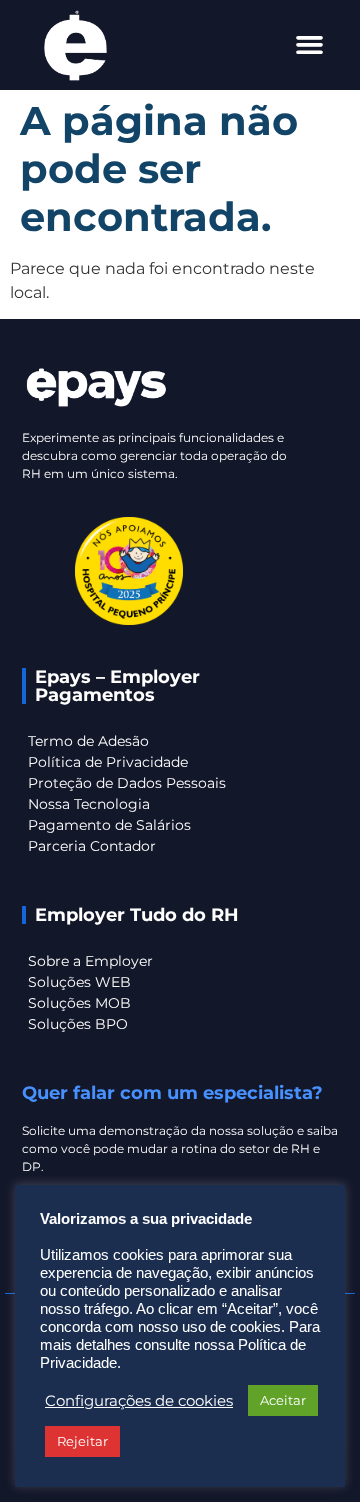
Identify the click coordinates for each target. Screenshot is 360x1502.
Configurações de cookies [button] (139, 1401)
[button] (310, 45)
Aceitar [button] (283, 1400)
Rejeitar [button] (82, 1441)
